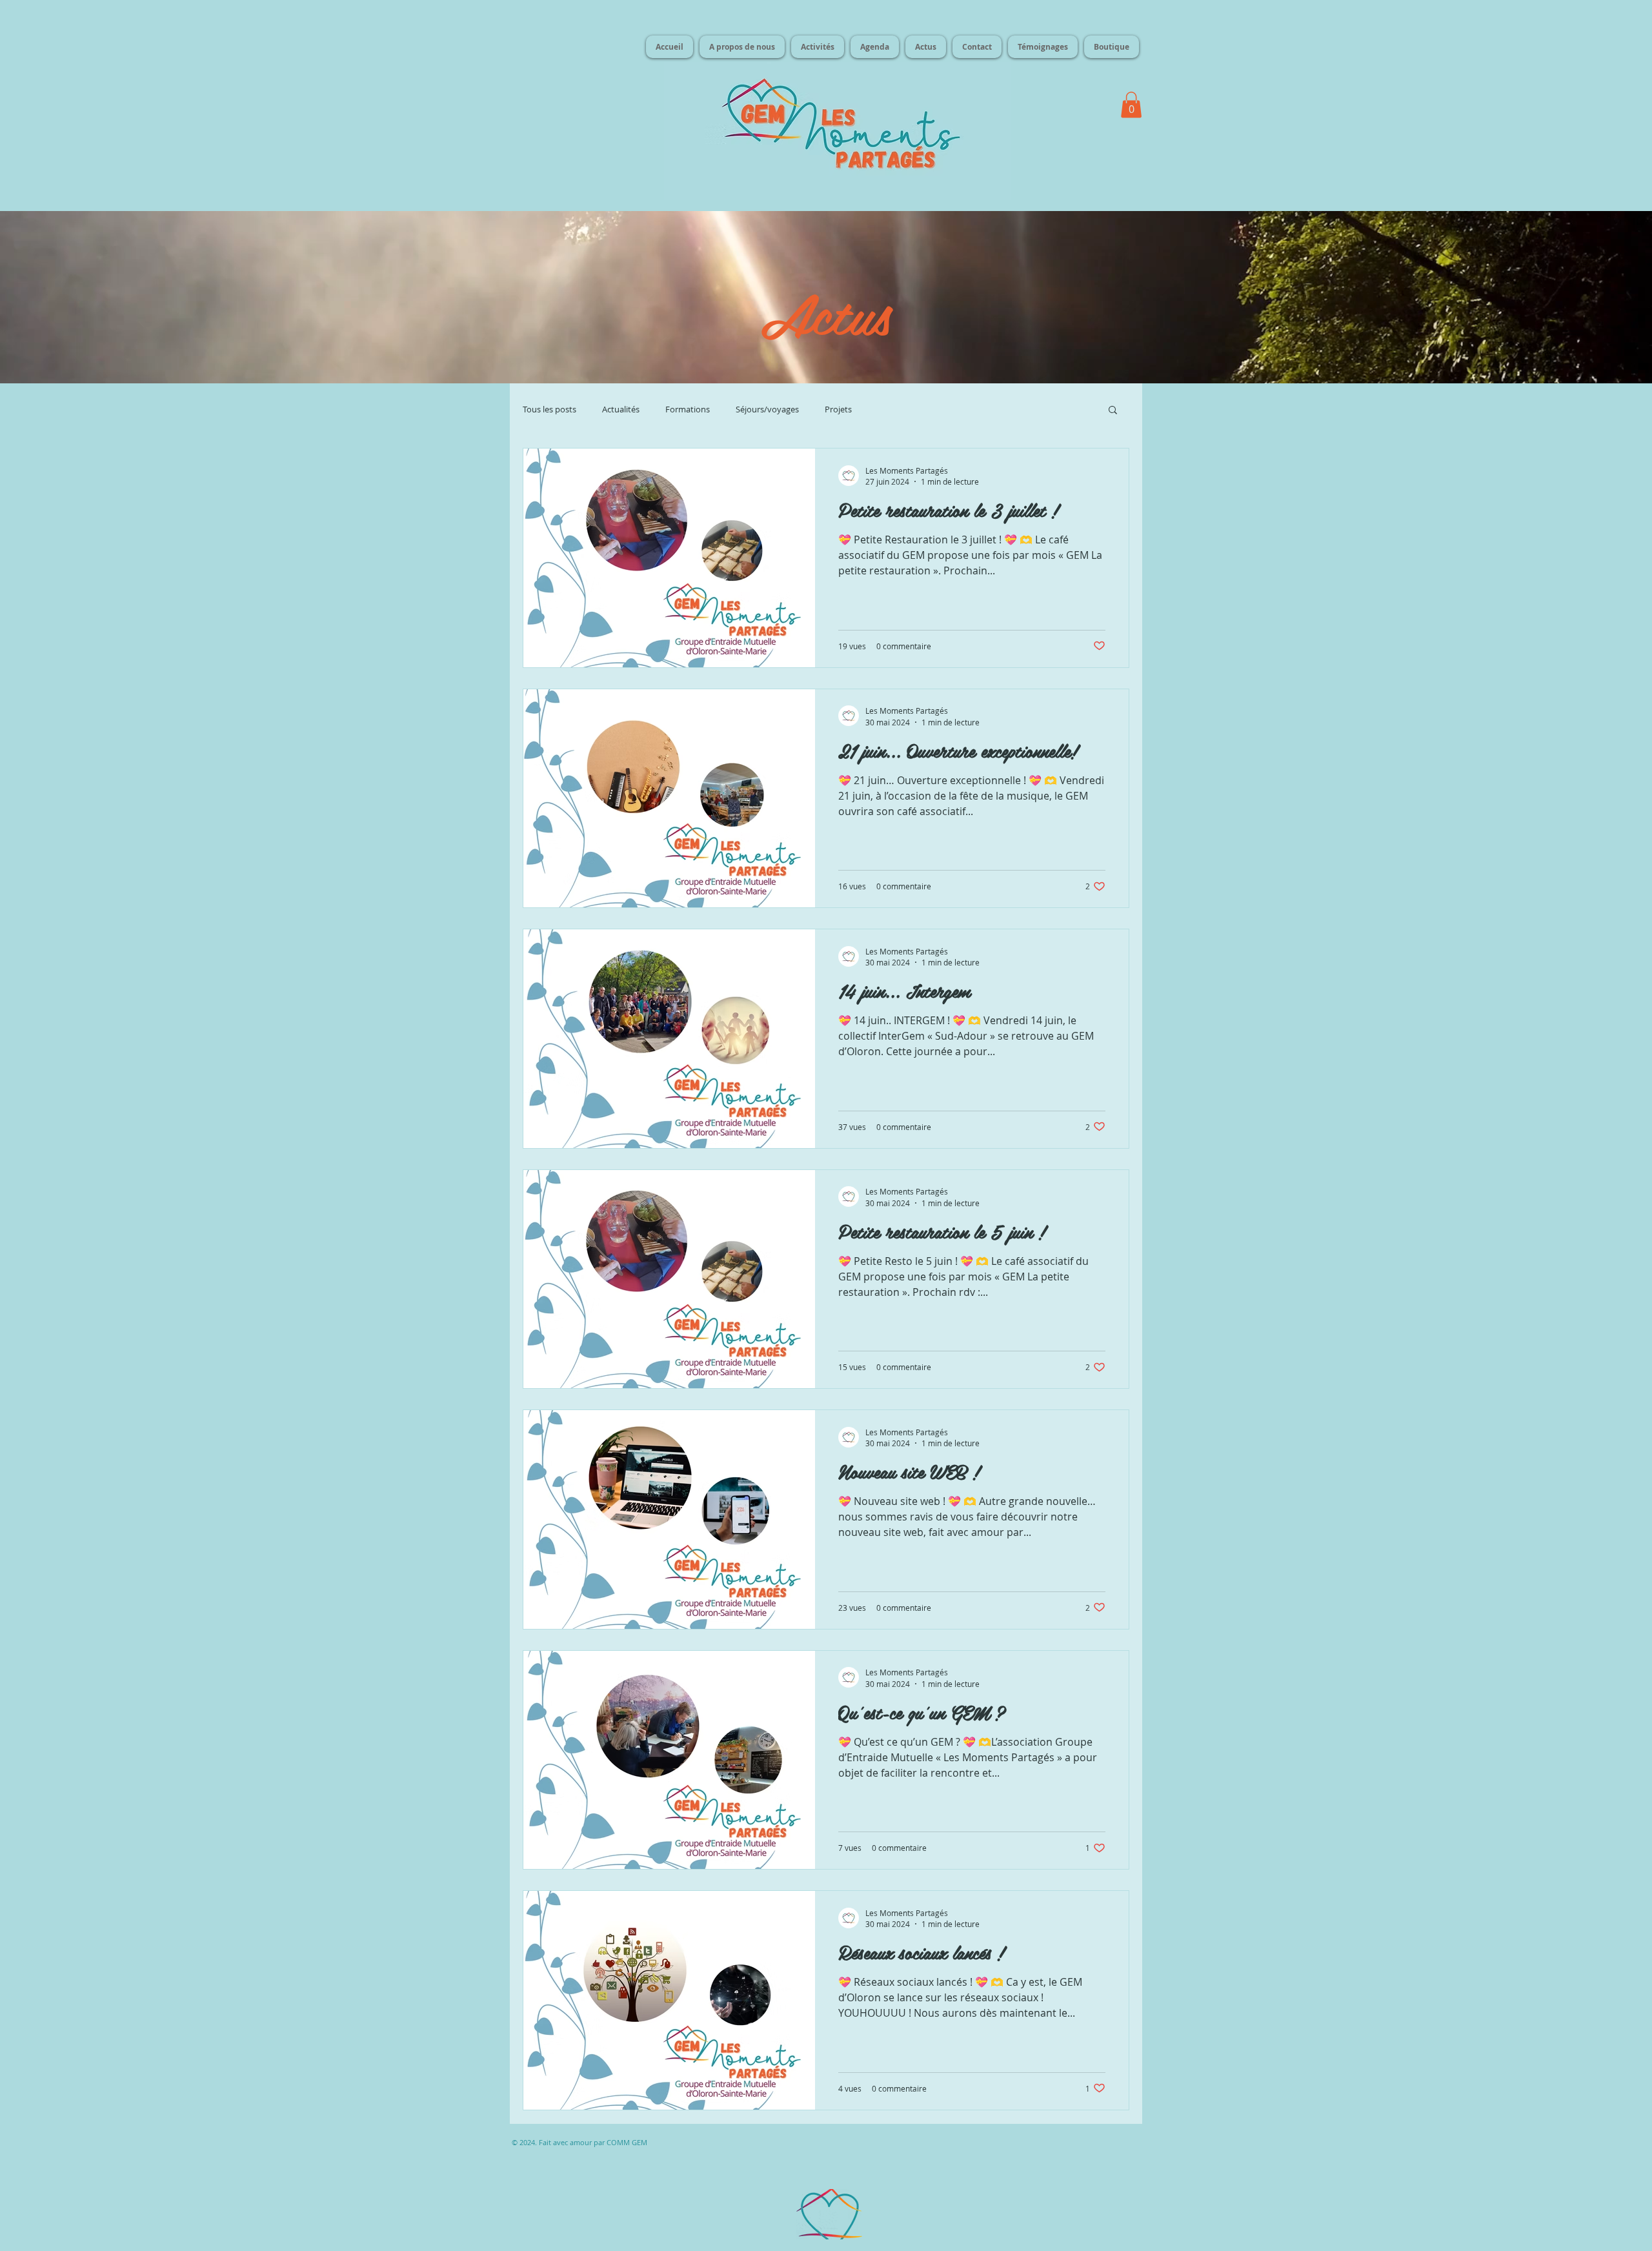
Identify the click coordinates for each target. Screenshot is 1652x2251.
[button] (1131, 105)
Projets (838, 409)
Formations (688, 409)
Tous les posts (549, 409)
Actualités (621, 409)
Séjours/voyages (767, 409)
